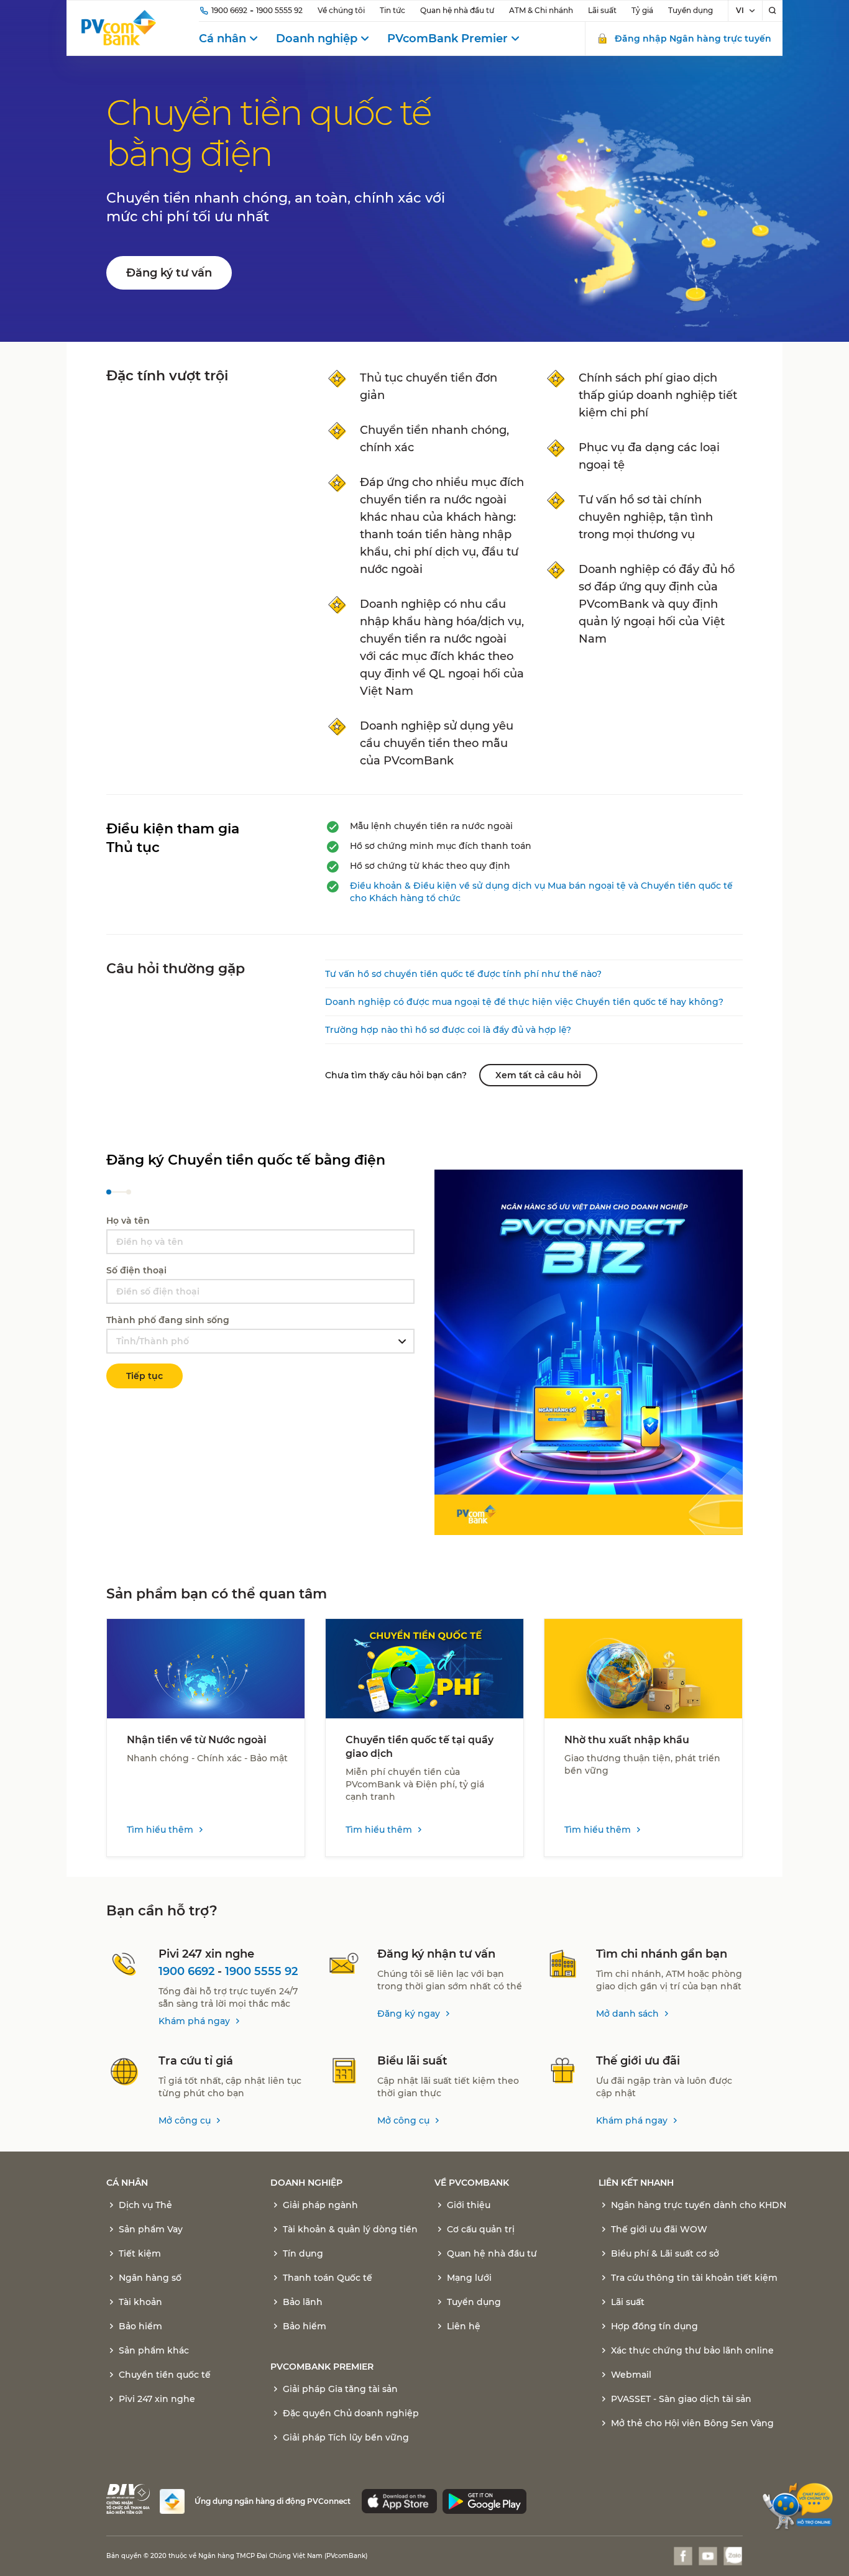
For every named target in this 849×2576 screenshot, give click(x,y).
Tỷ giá (642, 10)
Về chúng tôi (341, 10)
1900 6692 (229, 10)
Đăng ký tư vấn (169, 273)
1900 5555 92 (279, 10)
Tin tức (392, 10)
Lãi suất (602, 10)
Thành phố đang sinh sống (168, 1320)
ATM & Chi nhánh (541, 10)
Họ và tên (128, 1221)
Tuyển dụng (691, 10)
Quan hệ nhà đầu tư (457, 10)
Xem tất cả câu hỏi (538, 1075)
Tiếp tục (145, 1376)
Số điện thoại (136, 1270)
